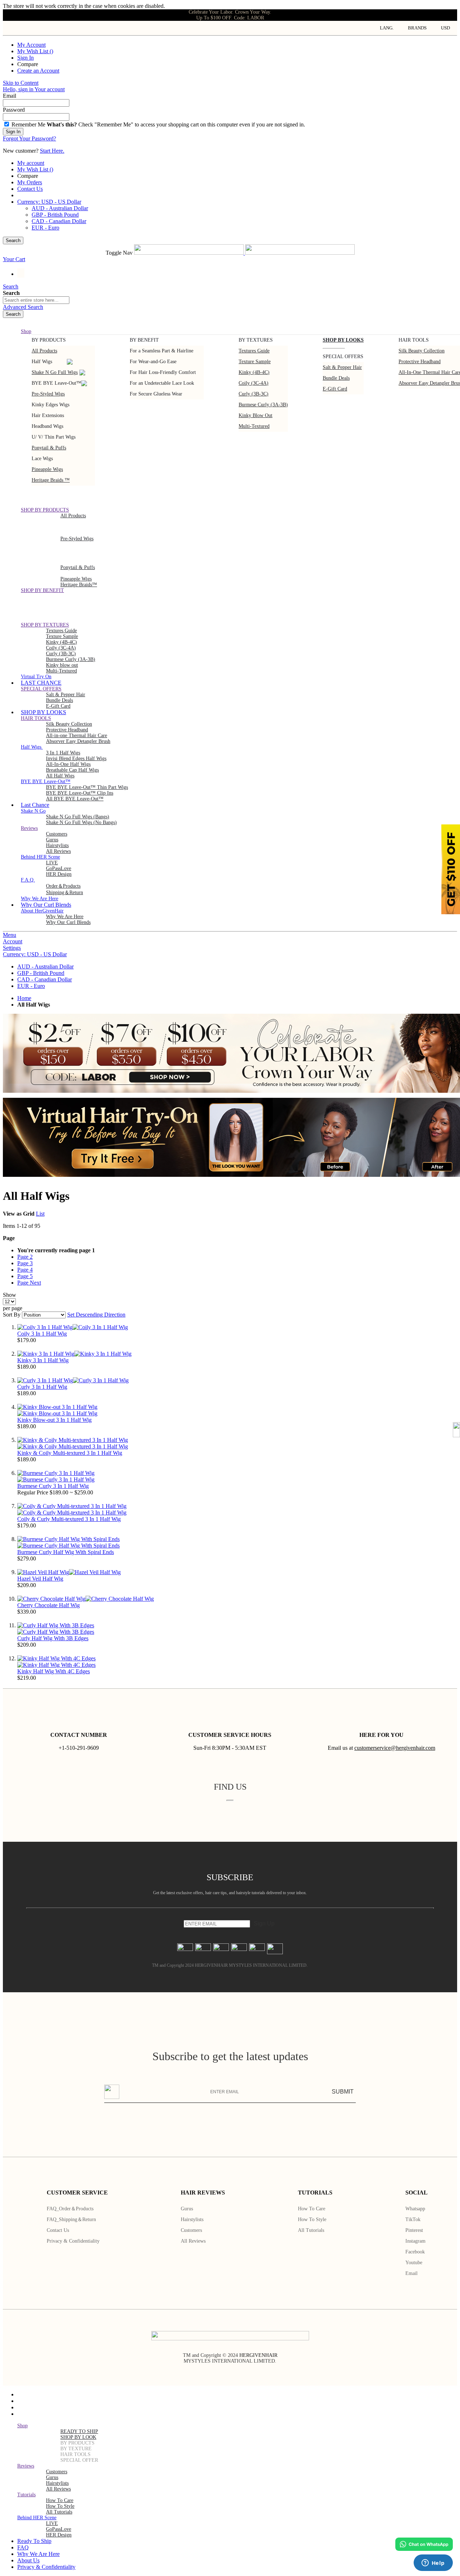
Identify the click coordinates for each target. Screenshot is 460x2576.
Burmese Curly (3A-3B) (263, 405)
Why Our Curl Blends (68, 922)
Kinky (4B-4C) (254, 372)
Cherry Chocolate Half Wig (49, 1605)
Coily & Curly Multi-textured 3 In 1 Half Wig (69, 1519)
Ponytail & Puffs (49, 448)
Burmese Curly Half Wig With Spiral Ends (66, 1552)
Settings (12, 948)
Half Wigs (42, 362)
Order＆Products (63, 886)
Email (411, 2273)
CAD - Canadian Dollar (59, 221)
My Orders (30, 182)
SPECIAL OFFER (79, 2460)
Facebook (415, 2252)
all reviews (58, 2489)
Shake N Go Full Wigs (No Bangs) (81, 822)
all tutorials (59, 2512)
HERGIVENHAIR (258, 2355)
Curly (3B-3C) (254, 394)
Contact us (58, 2230)
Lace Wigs (42, 459)
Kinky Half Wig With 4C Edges (54, 1671)
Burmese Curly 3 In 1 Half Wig (53, 1486)
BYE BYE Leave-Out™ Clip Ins (80, 793)
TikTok (413, 2219)
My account (31, 163)
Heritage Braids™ (79, 585)
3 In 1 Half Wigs (63, 753)
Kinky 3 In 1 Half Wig (43, 1360)
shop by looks (343, 340)
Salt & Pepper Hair (342, 367)
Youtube (414, 2263)
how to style (60, 2506)
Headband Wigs (47, 426)
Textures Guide (254, 351)
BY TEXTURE (76, 2449)
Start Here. (52, 151)
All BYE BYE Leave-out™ (75, 799)
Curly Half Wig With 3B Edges (53, 1638)
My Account (31, 45)
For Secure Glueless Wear (156, 394)
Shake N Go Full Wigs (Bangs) (78, 817)
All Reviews (193, 2241)
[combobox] (36, 300)
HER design (59, 874)
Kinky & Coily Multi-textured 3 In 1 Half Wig (70, 1453)
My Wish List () (35, 51)
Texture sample (255, 362)
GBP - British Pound (55, 215)
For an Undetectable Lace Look (162, 383)
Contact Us (30, 189)
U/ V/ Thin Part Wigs (54, 437)
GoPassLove (59, 868)
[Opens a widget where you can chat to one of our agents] (433, 2563)
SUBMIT (343, 2092)
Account (13, 941)
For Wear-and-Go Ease (153, 362)
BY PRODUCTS (77, 2443)
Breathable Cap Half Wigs (72, 770)
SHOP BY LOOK (78, 2437)
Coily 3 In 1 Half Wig (42, 1334)
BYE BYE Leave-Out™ (56, 383)
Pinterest (414, 2230)
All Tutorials (311, 2230)
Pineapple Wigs (47, 469)
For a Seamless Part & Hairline (162, 351)
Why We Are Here (65, 917)
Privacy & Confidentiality (73, 2241)
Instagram (415, 2241)
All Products (44, 351)
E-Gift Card (335, 389)
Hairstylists (57, 845)
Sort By (12, 1315)
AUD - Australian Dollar (60, 208)
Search (13, 241)
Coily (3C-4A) (254, 383)
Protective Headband (420, 362)
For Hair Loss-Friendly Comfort (163, 372)
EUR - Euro (45, 228)
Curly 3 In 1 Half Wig (42, 1387)
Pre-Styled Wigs (48, 394)
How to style (312, 2219)
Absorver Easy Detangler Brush (78, 741)
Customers (191, 2230)
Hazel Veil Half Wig (40, 1579)
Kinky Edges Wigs (50, 405)
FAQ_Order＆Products (70, 2209)
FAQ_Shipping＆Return (71, 2219)
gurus (52, 840)
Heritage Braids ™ (51, 480)
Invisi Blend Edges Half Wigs (76, 759)
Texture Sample (62, 636)
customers (57, 834)
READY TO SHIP (79, 2431)
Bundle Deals (336, 378)
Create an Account (38, 71)
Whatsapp (415, 2209)
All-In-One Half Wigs (68, 764)
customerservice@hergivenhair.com (395, 1748)
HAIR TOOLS (75, 2454)
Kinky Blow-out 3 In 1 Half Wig (54, 1420)
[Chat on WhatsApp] (424, 2544)
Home (24, 998)
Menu (10, 935)
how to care (60, 2500)
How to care (312, 2209)
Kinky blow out (256, 415)
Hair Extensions (48, 415)
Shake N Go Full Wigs (55, 372)
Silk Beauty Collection (422, 351)
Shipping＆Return (65, 892)
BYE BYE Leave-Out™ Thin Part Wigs (87, 787)
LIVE (52, 863)
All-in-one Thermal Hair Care (77, 736)
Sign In (26, 58)
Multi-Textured (254, 426)
